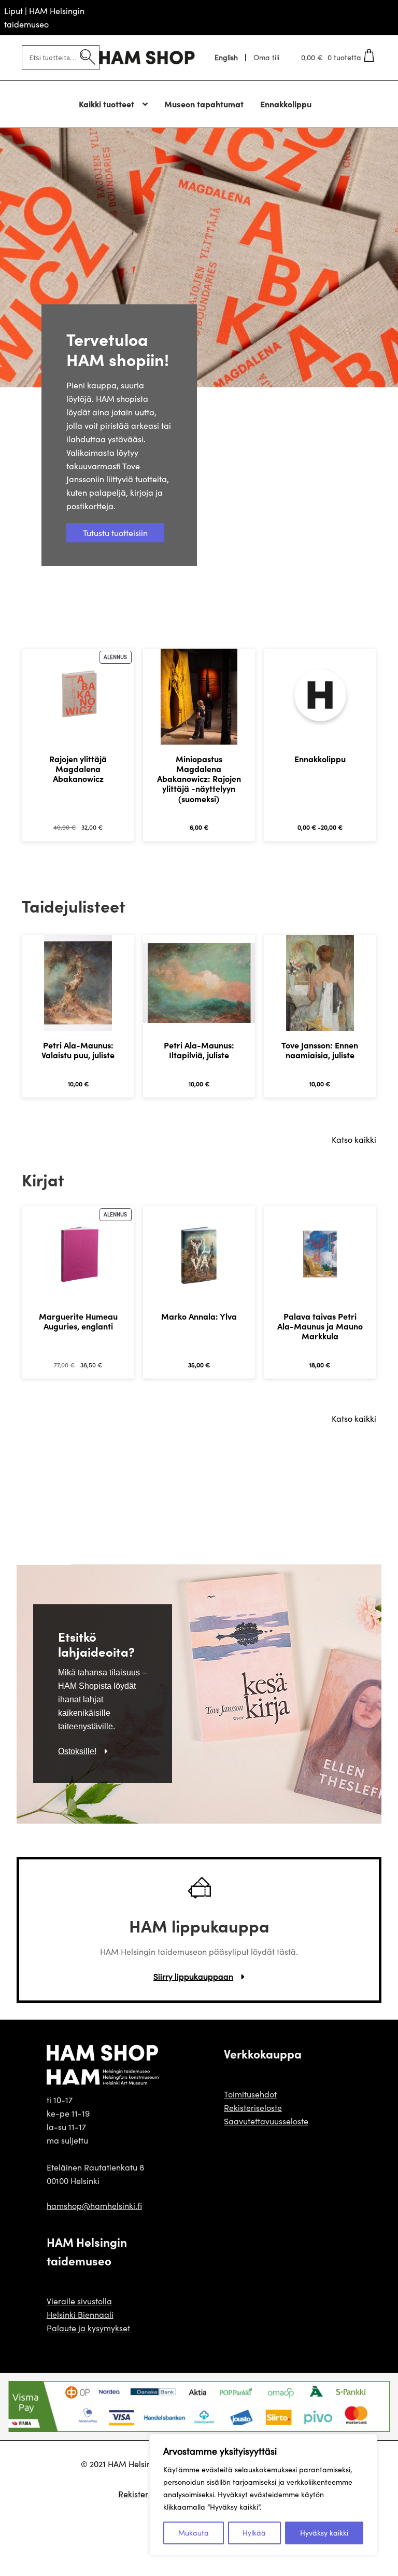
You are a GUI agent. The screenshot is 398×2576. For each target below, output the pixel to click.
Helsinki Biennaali (80, 2314)
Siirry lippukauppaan (193, 1976)
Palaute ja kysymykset (88, 2328)
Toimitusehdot (250, 2094)
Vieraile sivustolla (79, 2301)
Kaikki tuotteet (106, 104)
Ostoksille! (77, 1751)
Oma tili (266, 58)
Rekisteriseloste (253, 2108)
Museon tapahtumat (204, 104)
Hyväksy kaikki (324, 2533)
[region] (263, 2495)
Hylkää (254, 2533)
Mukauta (194, 2533)
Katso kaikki (354, 1139)
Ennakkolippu (286, 104)
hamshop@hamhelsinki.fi (94, 2206)
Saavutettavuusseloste (266, 2121)
